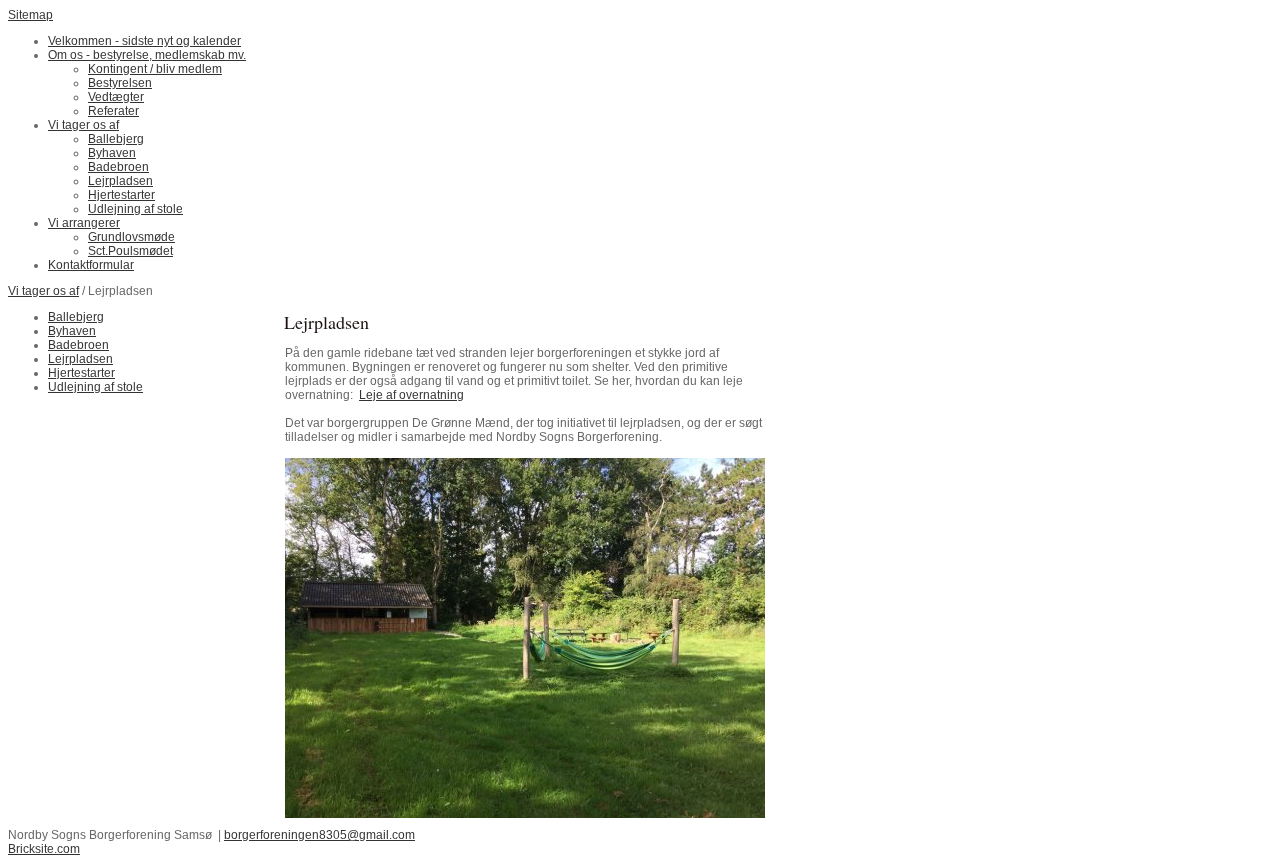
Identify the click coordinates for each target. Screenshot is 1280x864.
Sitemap (30, 15)
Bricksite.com (44, 849)
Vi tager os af (43, 291)
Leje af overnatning (411, 395)
